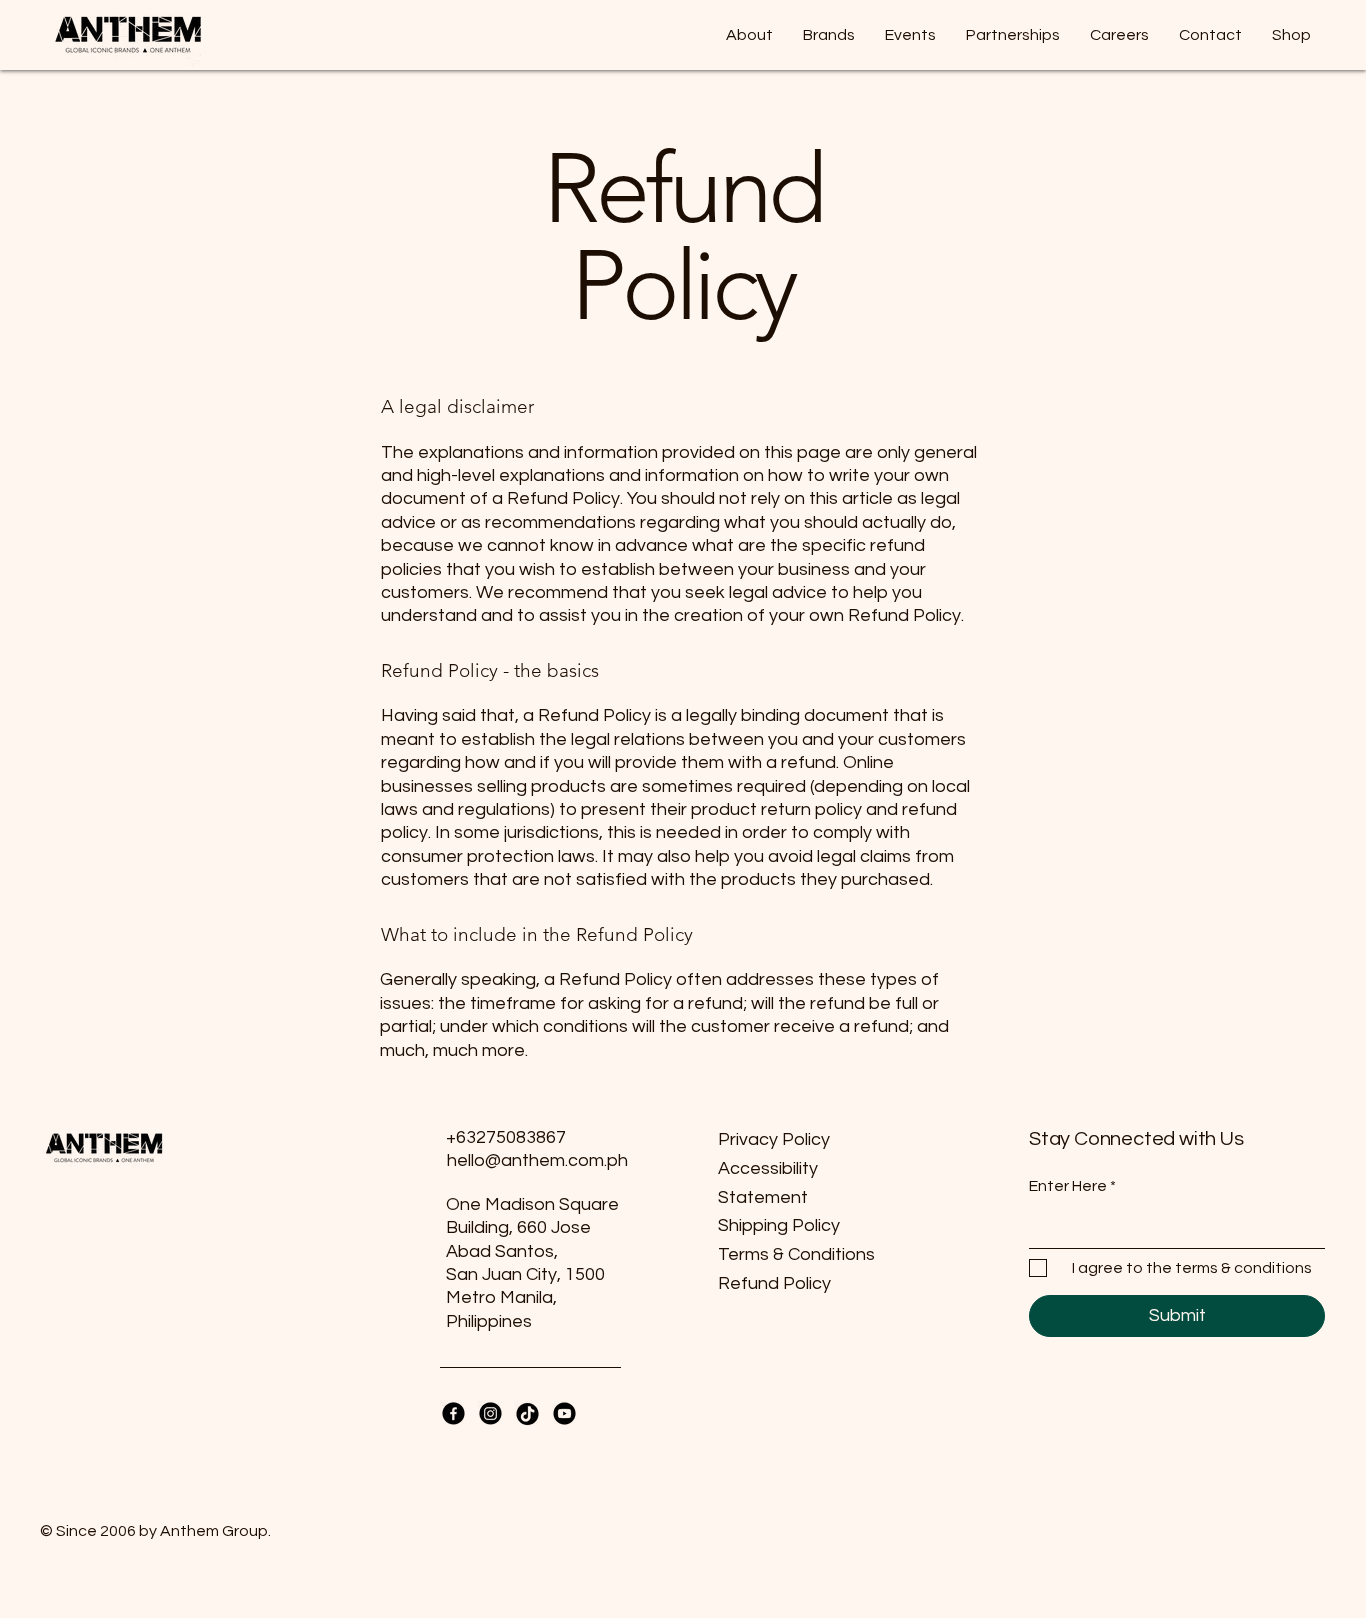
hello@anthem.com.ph (537, 1160)
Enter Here (1068, 1186)
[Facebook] (453, 1413)
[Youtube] (564, 1413)
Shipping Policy (779, 1225)
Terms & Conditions (796, 1254)
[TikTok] (527, 1413)
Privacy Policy (774, 1139)
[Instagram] (490, 1413)
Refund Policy (774, 1283)
